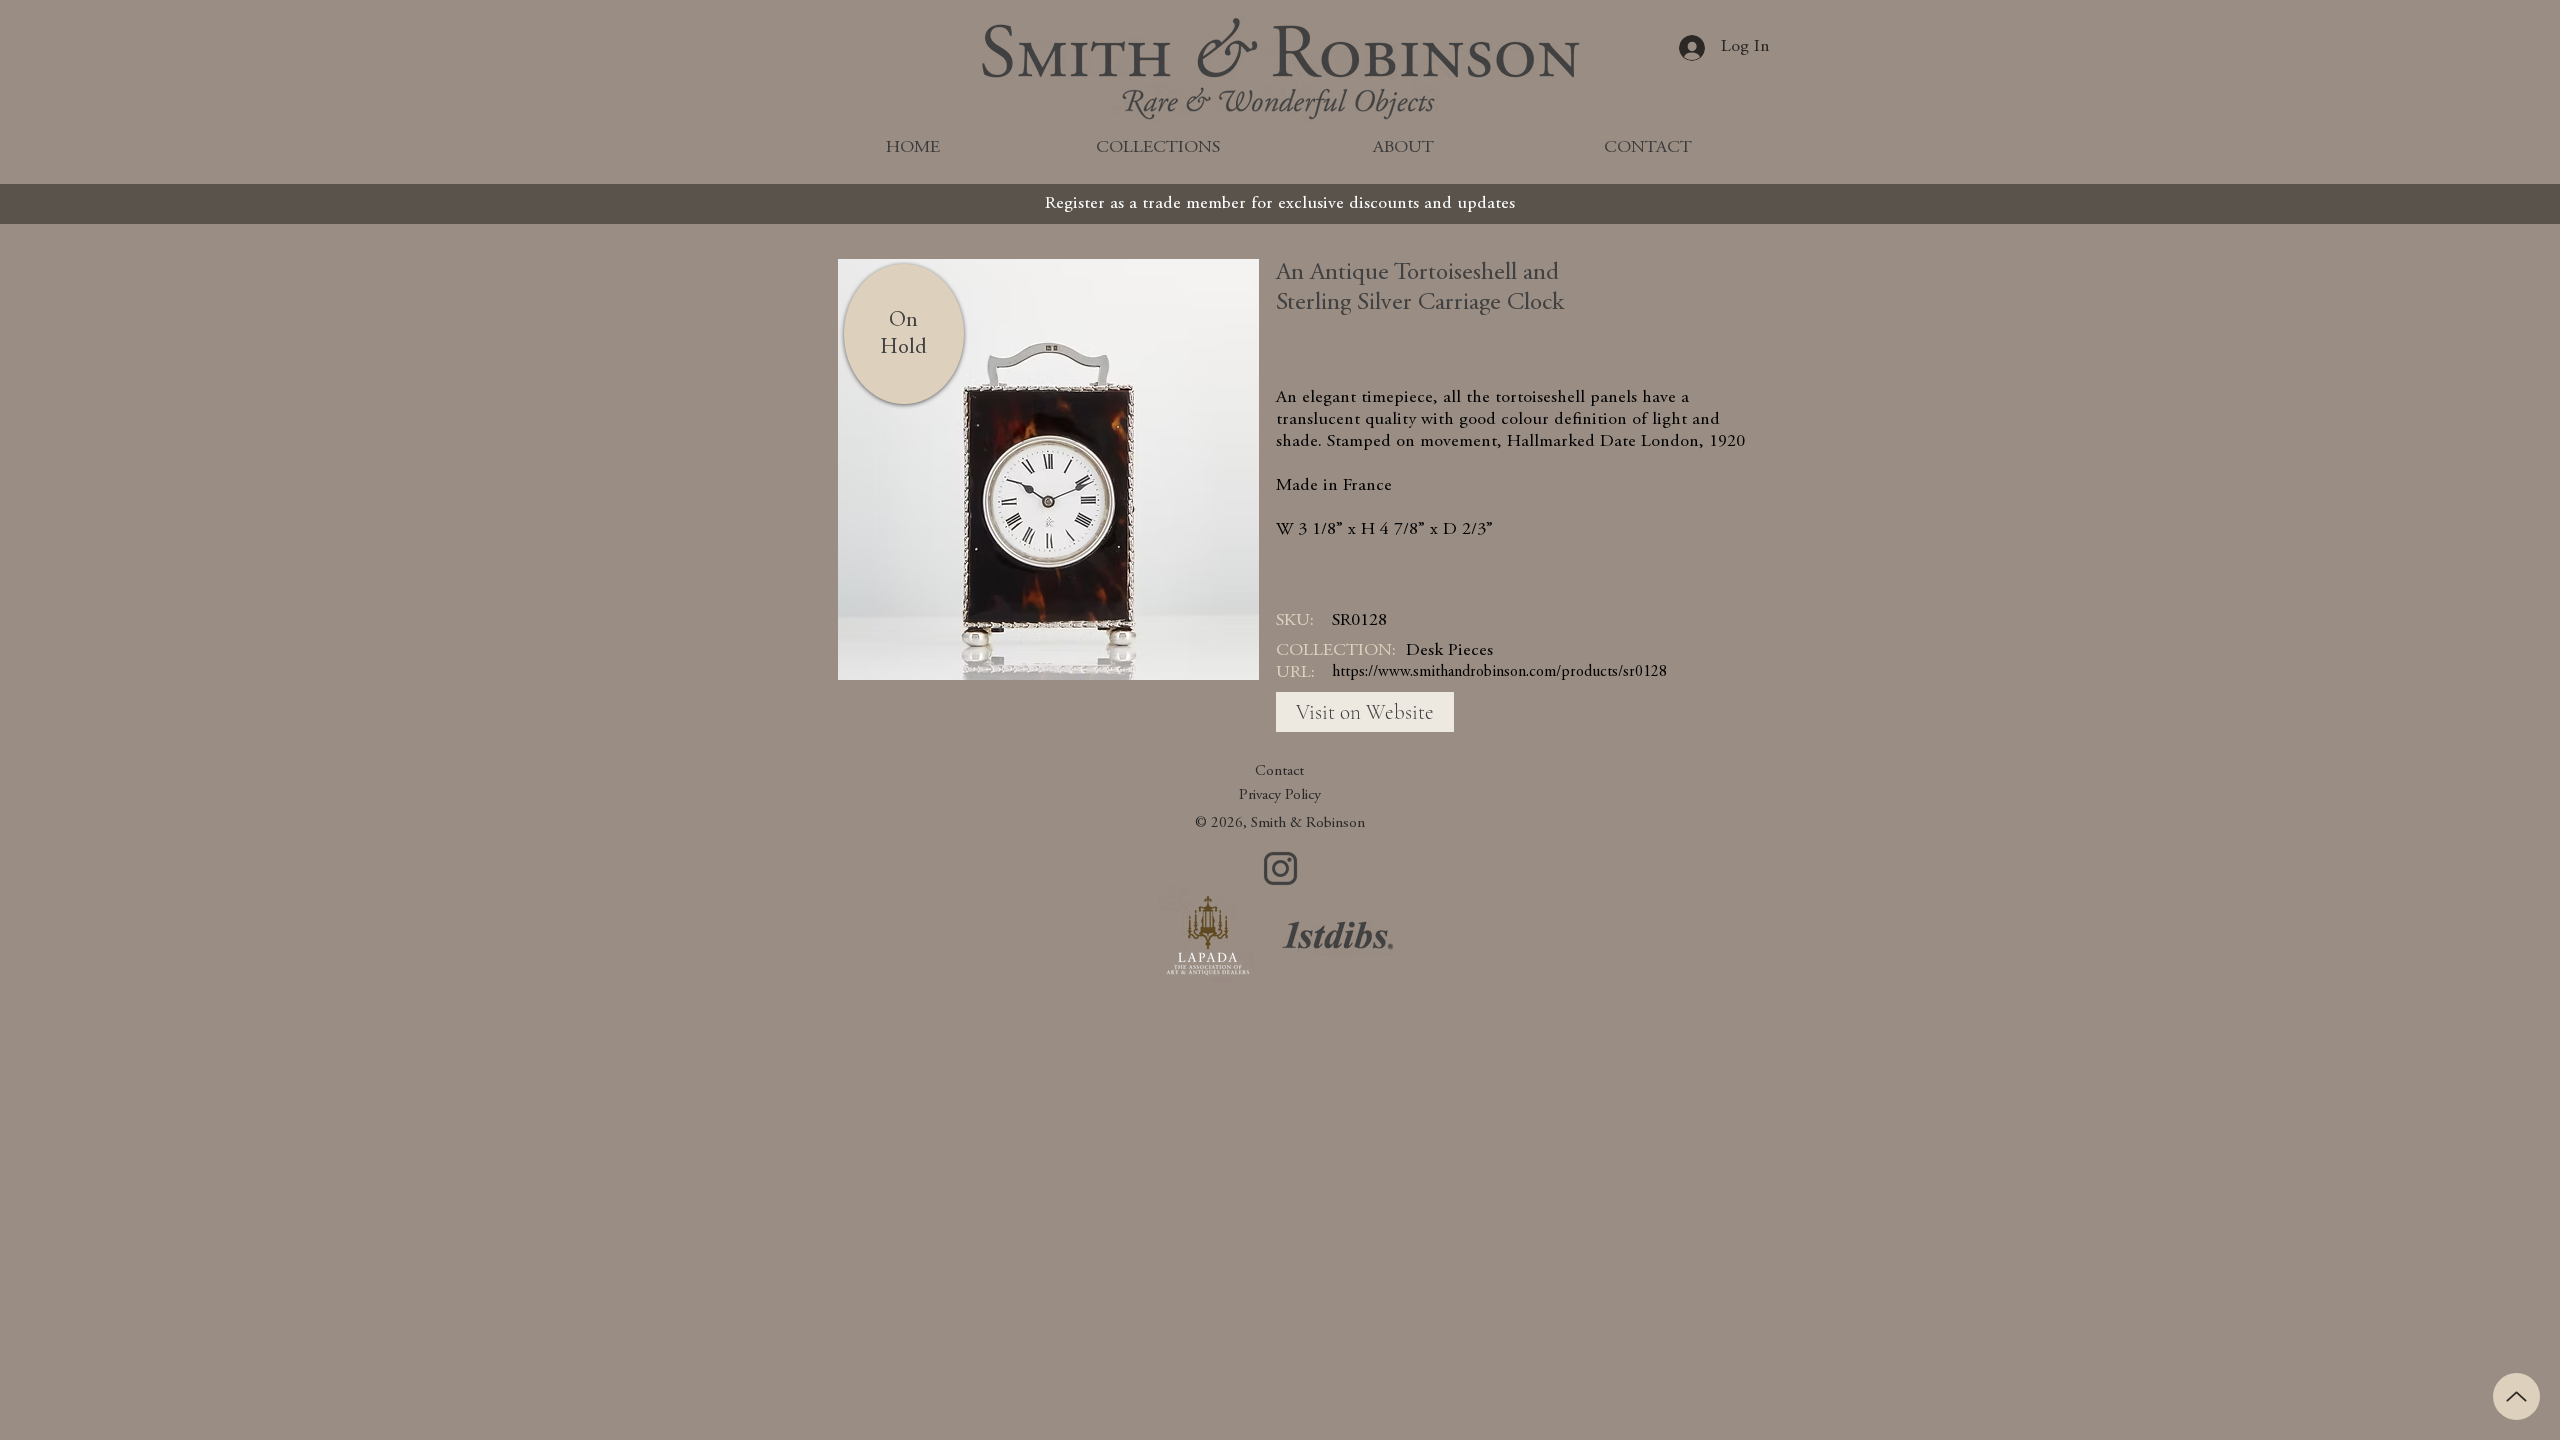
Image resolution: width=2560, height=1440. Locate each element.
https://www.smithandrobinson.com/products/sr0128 (1499, 672)
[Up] (2516, 1396)
